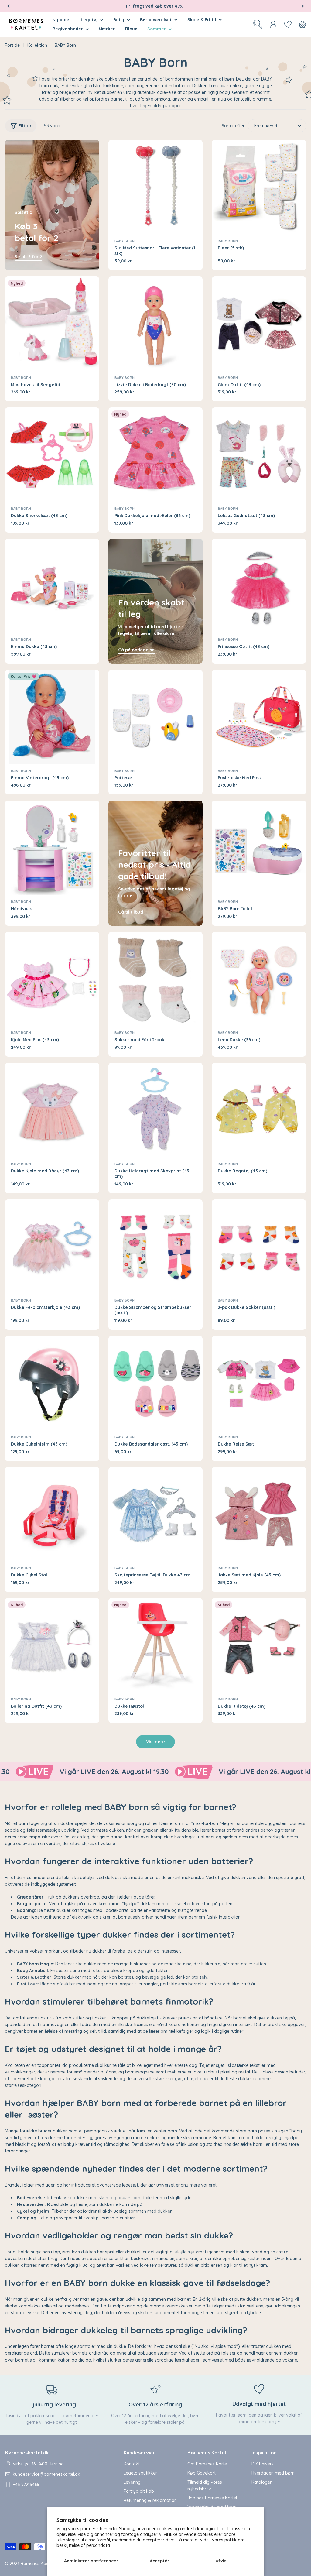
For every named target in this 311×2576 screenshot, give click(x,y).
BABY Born (125, 241)
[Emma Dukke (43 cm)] (52, 586)
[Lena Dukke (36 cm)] (259, 979)
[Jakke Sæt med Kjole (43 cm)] (259, 1514)
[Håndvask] (52, 848)
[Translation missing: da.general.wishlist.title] (288, 24)
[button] (9, 6)
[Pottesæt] (156, 717)
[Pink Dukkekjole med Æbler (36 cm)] (156, 455)
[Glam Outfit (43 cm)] (259, 324)
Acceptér (159, 2561)
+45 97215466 (26, 2485)
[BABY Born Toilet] (259, 848)
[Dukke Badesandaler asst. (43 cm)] (156, 1383)
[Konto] (273, 24)
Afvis (221, 2561)
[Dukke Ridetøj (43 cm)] (259, 1645)
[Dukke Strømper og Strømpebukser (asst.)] (156, 1247)
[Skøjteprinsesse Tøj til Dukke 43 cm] (156, 1514)
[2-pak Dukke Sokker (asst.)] (259, 1247)
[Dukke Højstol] (156, 1645)
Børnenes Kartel (37, 2564)
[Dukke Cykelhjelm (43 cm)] (52, 1383)
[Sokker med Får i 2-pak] (156, 979)
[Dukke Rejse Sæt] (259, 1383)
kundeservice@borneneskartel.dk (46, 2474)
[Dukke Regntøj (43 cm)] (259, 1110)
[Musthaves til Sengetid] (52, 324)
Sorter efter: (234, 126)
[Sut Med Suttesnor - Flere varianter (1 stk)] (156, 187)
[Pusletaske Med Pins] (259, 717)
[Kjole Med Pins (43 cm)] (52, 979)
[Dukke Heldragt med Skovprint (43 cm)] (156, 1110)
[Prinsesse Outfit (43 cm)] (259, 586)
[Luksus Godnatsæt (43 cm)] (259, 455)
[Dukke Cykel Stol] (52, 1514)
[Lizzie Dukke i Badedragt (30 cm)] (156, 324)
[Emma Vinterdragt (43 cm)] (52, 717)
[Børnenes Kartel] (105, 1772)
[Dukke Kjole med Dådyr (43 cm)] (52, 1110)
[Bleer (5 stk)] (259, 187)
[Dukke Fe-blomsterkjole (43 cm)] (52, 1247)
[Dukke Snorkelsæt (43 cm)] (52, 455)
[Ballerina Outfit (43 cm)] (52, 1645)
